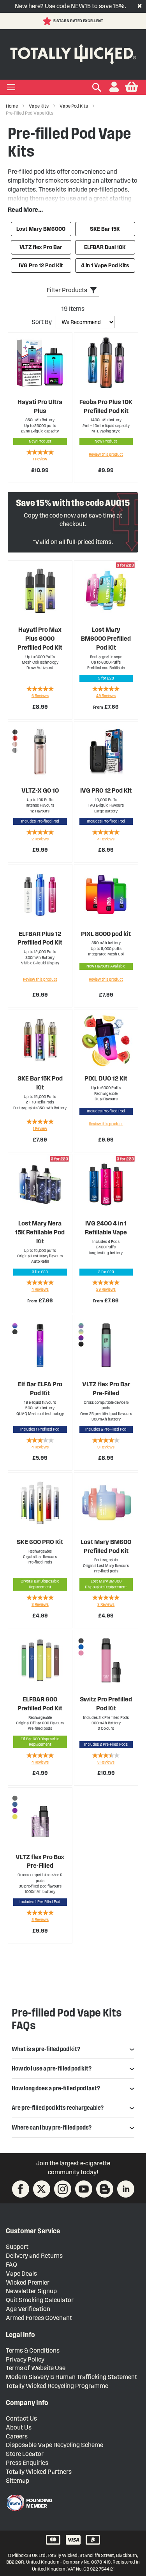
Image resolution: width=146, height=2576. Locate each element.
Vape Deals (21, 2274)
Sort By (42, 322)
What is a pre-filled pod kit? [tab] (46, 2049)
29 (106, 1289)
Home (12, 106)
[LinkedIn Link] (126, 2189)
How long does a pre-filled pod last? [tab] (56, 2088)
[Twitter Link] (42, 2189)
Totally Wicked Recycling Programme (57, 2386)
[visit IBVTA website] (29, 2503)
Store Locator (25, 2454)
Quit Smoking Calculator (40, 2300)
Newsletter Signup (31, 2291)
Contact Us (21, 2418)
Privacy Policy (25, 2359)
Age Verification (28, 2309)
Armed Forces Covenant (39, 2318)
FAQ (11, 2265)
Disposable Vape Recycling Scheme (55, 2445)
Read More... (25, 210)
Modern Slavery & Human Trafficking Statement (71, 2377)
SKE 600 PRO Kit (40, 1542)
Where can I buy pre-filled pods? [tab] (52, 2127)
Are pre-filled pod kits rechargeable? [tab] (58, 2108)
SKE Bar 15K (105, 229)
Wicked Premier (28, 2282)
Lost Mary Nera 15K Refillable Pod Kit (40, 1232)
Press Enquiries (27, 2463)
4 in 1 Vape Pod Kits (105, 266)
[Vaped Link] (105, 2189)
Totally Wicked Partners (39, 2472)
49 (106, 696)
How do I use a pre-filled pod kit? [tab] (52, 2068)
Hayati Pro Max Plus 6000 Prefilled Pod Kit (40, 639)
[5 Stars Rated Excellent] (48, 21)
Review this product (106, 454)
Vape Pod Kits (74, 106)
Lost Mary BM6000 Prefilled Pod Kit (106, 639)
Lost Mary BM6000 (41, 229)
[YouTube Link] (84, 2189)
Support (17, 2247)
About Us (19, 2427)
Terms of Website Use (36, 2368)
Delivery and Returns (34, 2256)
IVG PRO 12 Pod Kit (106, 790)
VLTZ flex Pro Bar (41, 247)
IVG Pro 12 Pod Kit (41, 266)
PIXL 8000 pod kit (106, 934)
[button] (114, 87)
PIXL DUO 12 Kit (106, 1078)
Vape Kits (39, 106)
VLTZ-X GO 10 (40, 790)
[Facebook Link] (21, 2189)
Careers (17, 2436)
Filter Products (67, 290)
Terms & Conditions (33, 2350)
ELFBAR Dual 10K (105, 247)
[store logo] (73, 53)
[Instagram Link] (63, 2189)
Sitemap (18, 2481)
